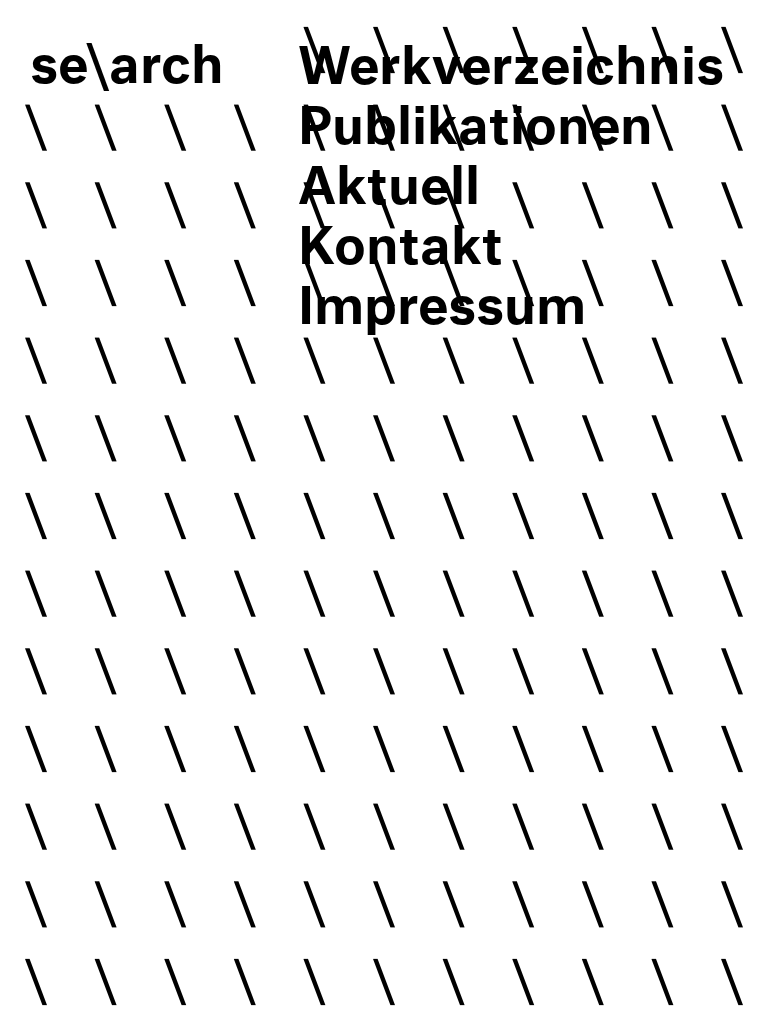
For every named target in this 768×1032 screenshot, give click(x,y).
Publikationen (475, 115)
